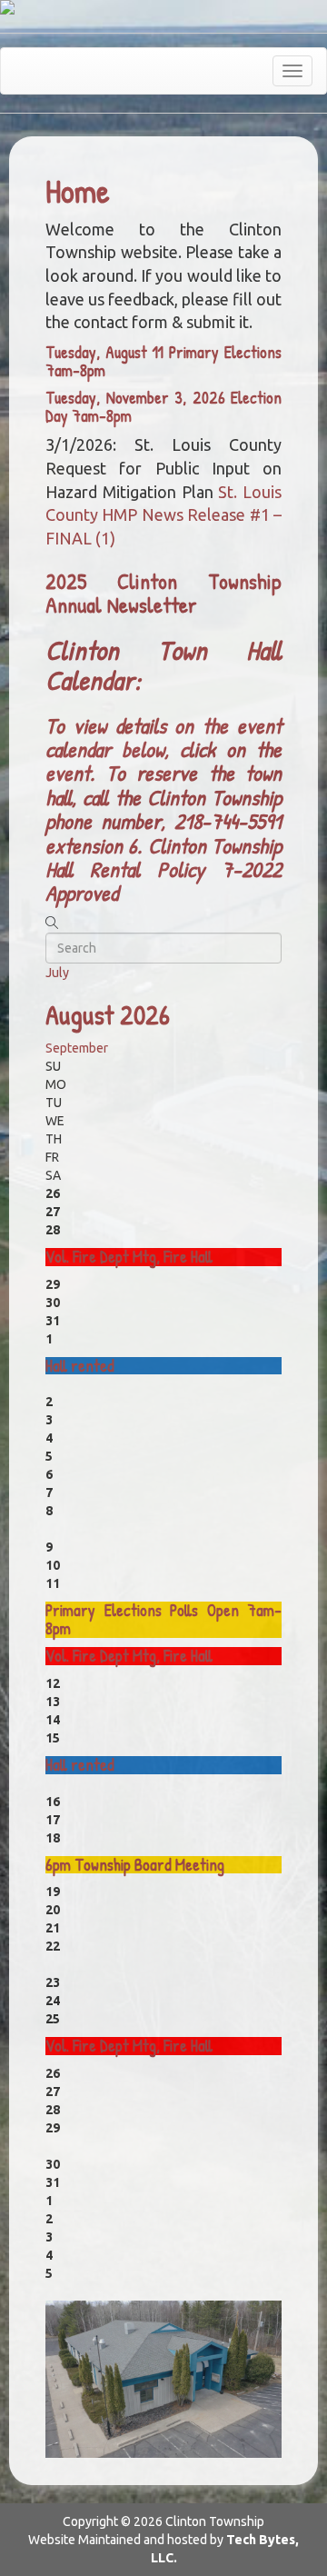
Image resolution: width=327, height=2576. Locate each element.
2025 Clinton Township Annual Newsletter (163, 593)
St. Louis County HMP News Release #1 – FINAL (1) (163, 515)
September (77, 1048)
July (57, 973)
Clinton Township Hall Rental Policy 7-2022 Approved (163, 869)
